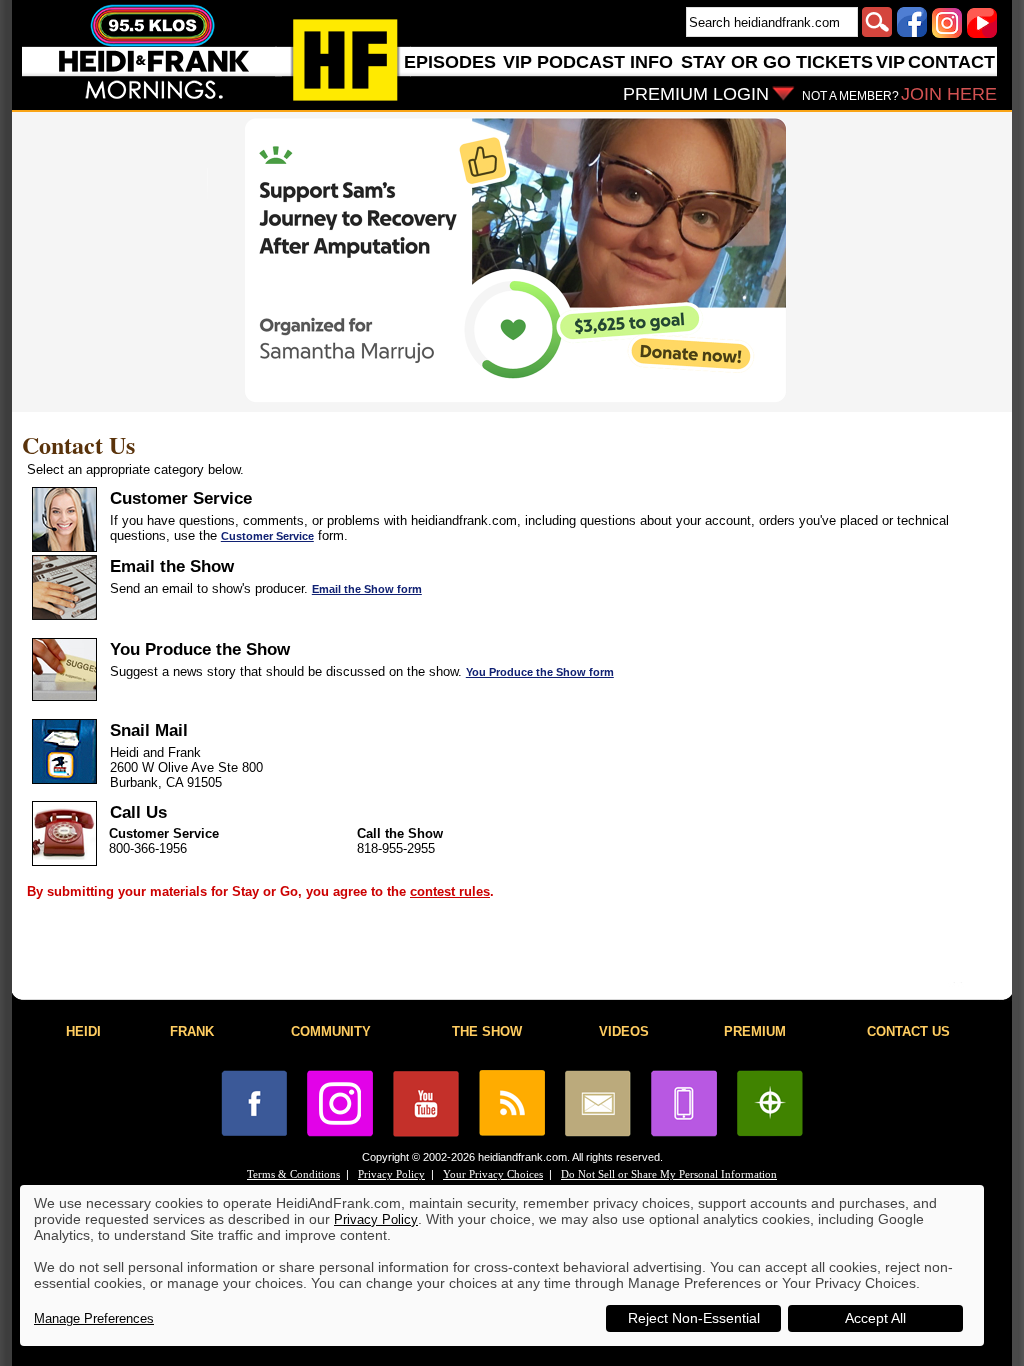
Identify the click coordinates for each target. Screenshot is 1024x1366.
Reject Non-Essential (694, 1318)
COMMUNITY (331, 1031)
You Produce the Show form (540, 672)
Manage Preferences (94, 1318)
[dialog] (502, 1265)
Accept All (875, 1318)
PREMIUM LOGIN (696, 94)
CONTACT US (908, 1031)
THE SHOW (487, 1031)
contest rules (450, 891)
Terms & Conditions (293, 1174)
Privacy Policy (391, 1174)
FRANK (192, 1031)
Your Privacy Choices (493, 1174)
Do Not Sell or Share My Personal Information (669, 1174)
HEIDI (83, 1031)
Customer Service (267, 536)
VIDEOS (624, 1031)
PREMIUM (755, 1031)
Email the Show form (367, 589)
